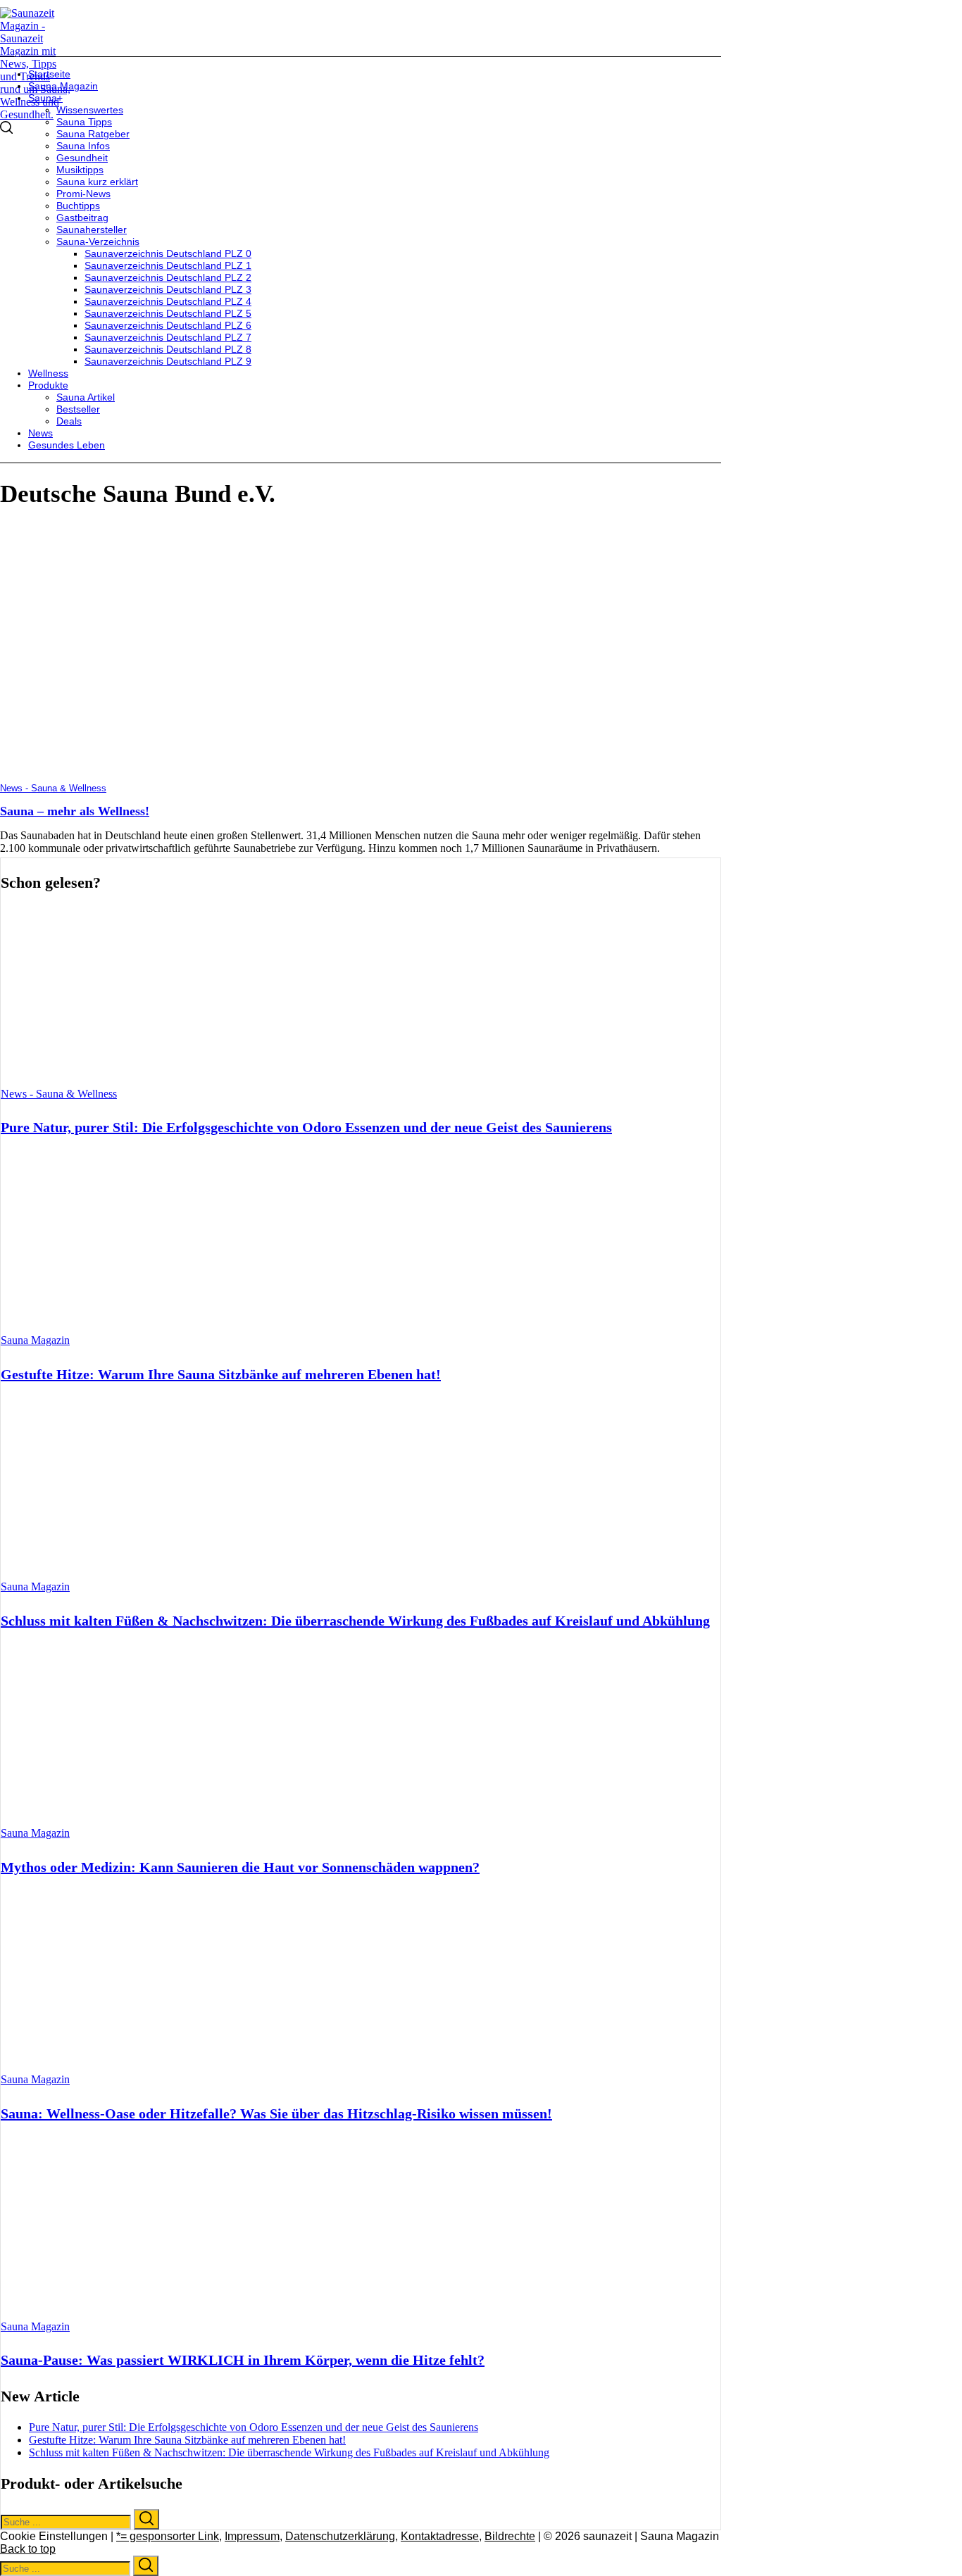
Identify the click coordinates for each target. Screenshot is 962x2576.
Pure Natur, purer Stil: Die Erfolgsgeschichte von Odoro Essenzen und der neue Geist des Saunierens (306, 1127)
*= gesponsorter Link (168, 2536)
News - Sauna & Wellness (53, 788)
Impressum (252, 2536)
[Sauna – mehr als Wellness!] (201, 776)
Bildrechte (510, 2536)
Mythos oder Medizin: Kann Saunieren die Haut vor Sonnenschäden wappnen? (240, 1867)
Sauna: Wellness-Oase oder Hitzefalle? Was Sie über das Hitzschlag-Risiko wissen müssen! (276, 2113)
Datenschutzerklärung (340, 2536)
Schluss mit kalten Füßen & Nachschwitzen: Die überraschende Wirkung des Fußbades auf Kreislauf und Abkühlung (355, 1621)
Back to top (28, 2549)
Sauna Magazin (35, 1340)
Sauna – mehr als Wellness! (75, 811)
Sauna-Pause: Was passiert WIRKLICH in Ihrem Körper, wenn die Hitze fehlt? (243, 2360)
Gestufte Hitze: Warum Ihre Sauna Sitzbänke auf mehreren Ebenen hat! (221, 1374)
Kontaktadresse (440, 2536)
